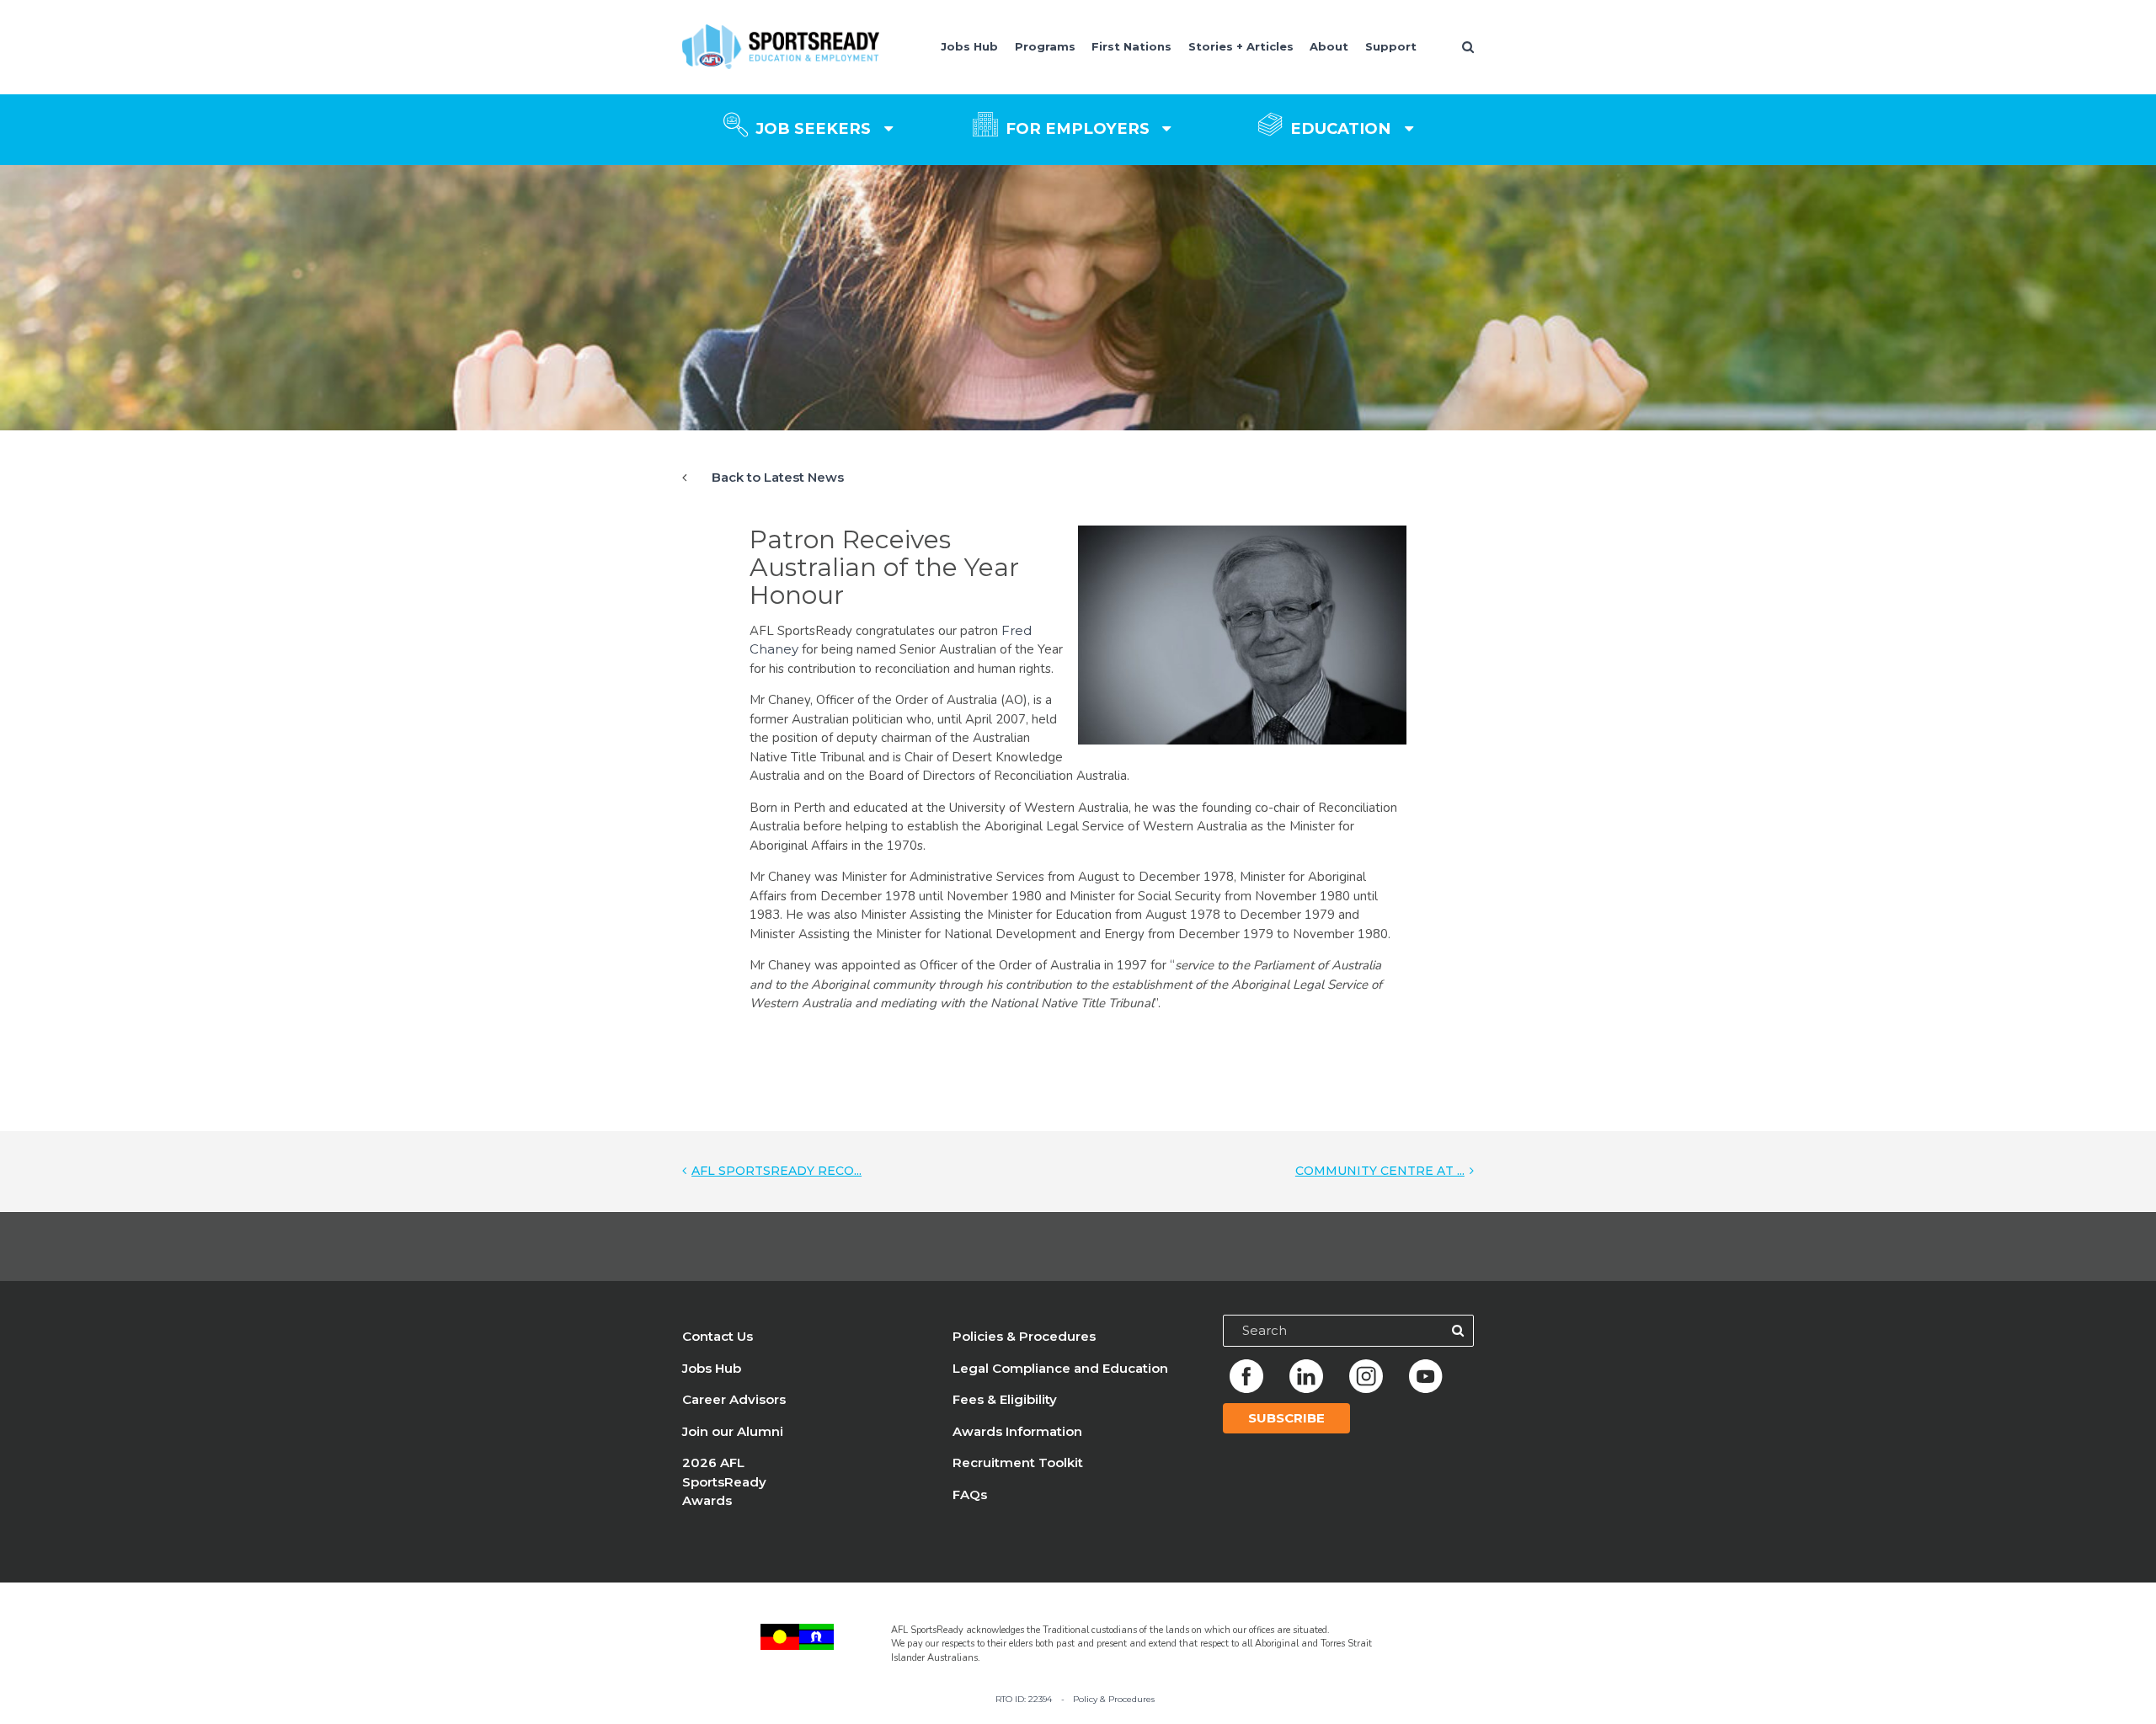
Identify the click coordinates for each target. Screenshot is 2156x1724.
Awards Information (1017, 1431)
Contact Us (718, 1336)
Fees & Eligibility (1005, 1399)
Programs (1045, 46)
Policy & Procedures (1114, 1699)
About (1329, 46)
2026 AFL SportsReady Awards (724, 1481)
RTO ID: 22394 (1024, 1699)
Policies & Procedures (1024, 1336)
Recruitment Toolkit (1018, 1462)
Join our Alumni (733, 1431)
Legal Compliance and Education (1060, 1368)
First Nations (1131, 46)
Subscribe (1286, 1418)
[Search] (1458, 1331)
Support (1391, 46)
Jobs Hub (969, 46)
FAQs (970, 1494)
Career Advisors (734, 1399)
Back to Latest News (778, 477)
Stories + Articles (1241, 46)
